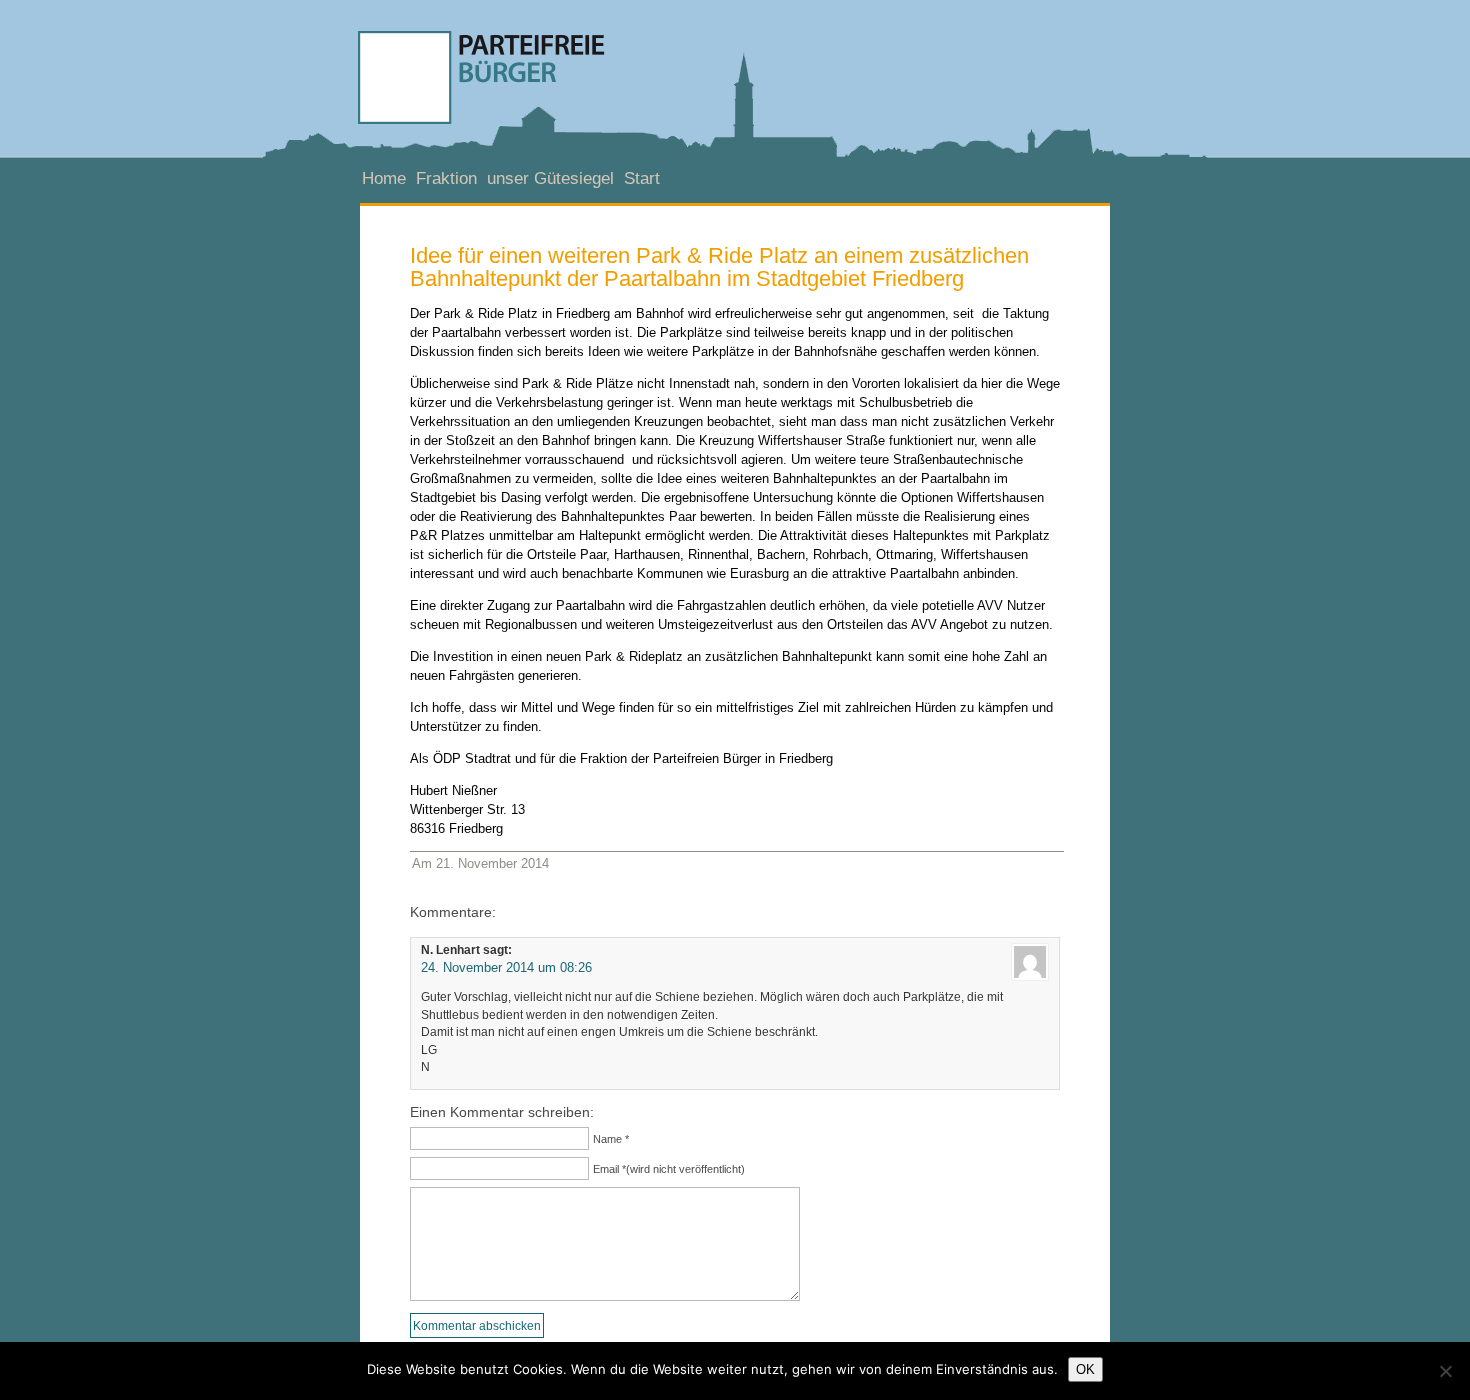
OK (1085, 1369)
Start (642, 178)
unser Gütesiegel (550, 178)
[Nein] (1445, 1371)
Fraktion (446, 178)
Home (384, 178)
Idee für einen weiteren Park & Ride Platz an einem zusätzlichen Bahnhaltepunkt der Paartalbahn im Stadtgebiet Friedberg (719, 267)
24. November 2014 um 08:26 (506, 967)
